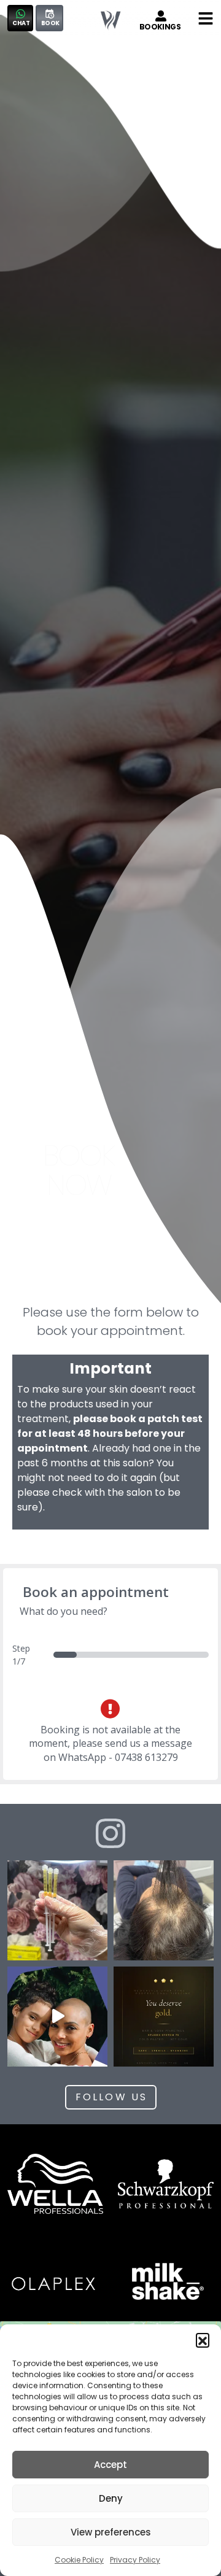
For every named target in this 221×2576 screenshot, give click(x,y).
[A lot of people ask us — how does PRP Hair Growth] (57, 1910)
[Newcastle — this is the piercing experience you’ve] (57, 2017)
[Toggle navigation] (206, 18)
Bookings (160, 27)
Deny (111, 2498)
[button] (203, 2340)
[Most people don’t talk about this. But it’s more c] (164, 1910)
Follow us (112, 2097)
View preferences (111, 2532)
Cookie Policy (79, 2560)
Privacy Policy (135, 2560)
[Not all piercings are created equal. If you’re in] (164, 2017)
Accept (110, 2465)
